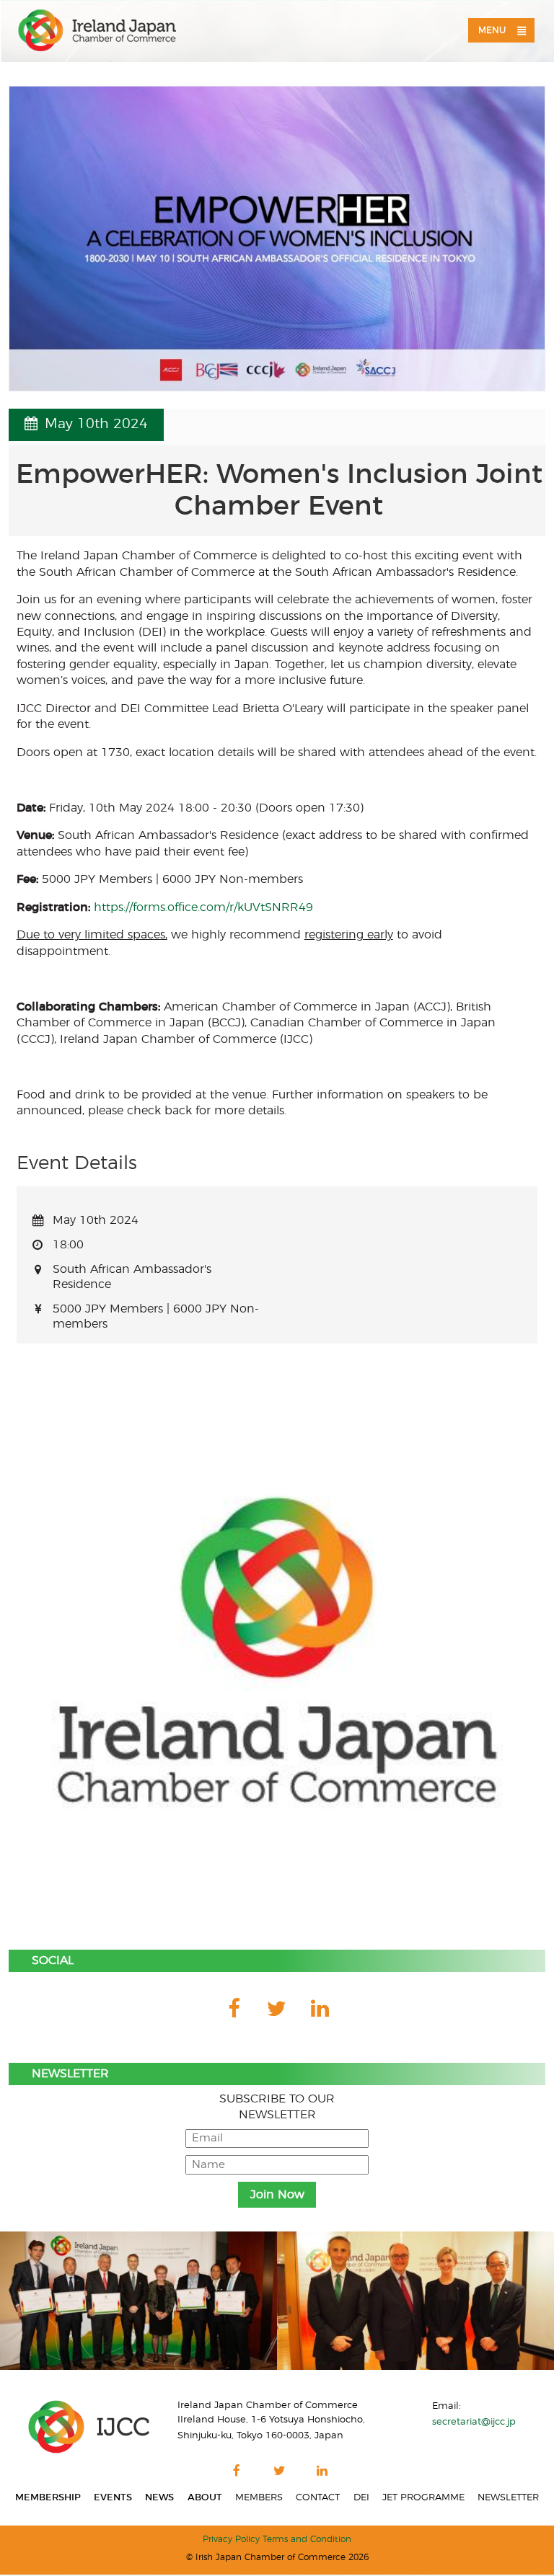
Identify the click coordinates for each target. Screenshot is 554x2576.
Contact (318, 2497)
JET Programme (423, 2497)
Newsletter (508, 2497)
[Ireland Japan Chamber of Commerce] (97, 31)
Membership (48, 2497)
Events (113, 2497)
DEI (361, 2497)
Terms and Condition (307, 2540)
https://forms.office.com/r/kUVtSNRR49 (203, 907)
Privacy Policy (231, 2540)
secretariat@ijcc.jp (474, 2422)
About (205, 2497)
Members (259, 2497)
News (159, 2497)
